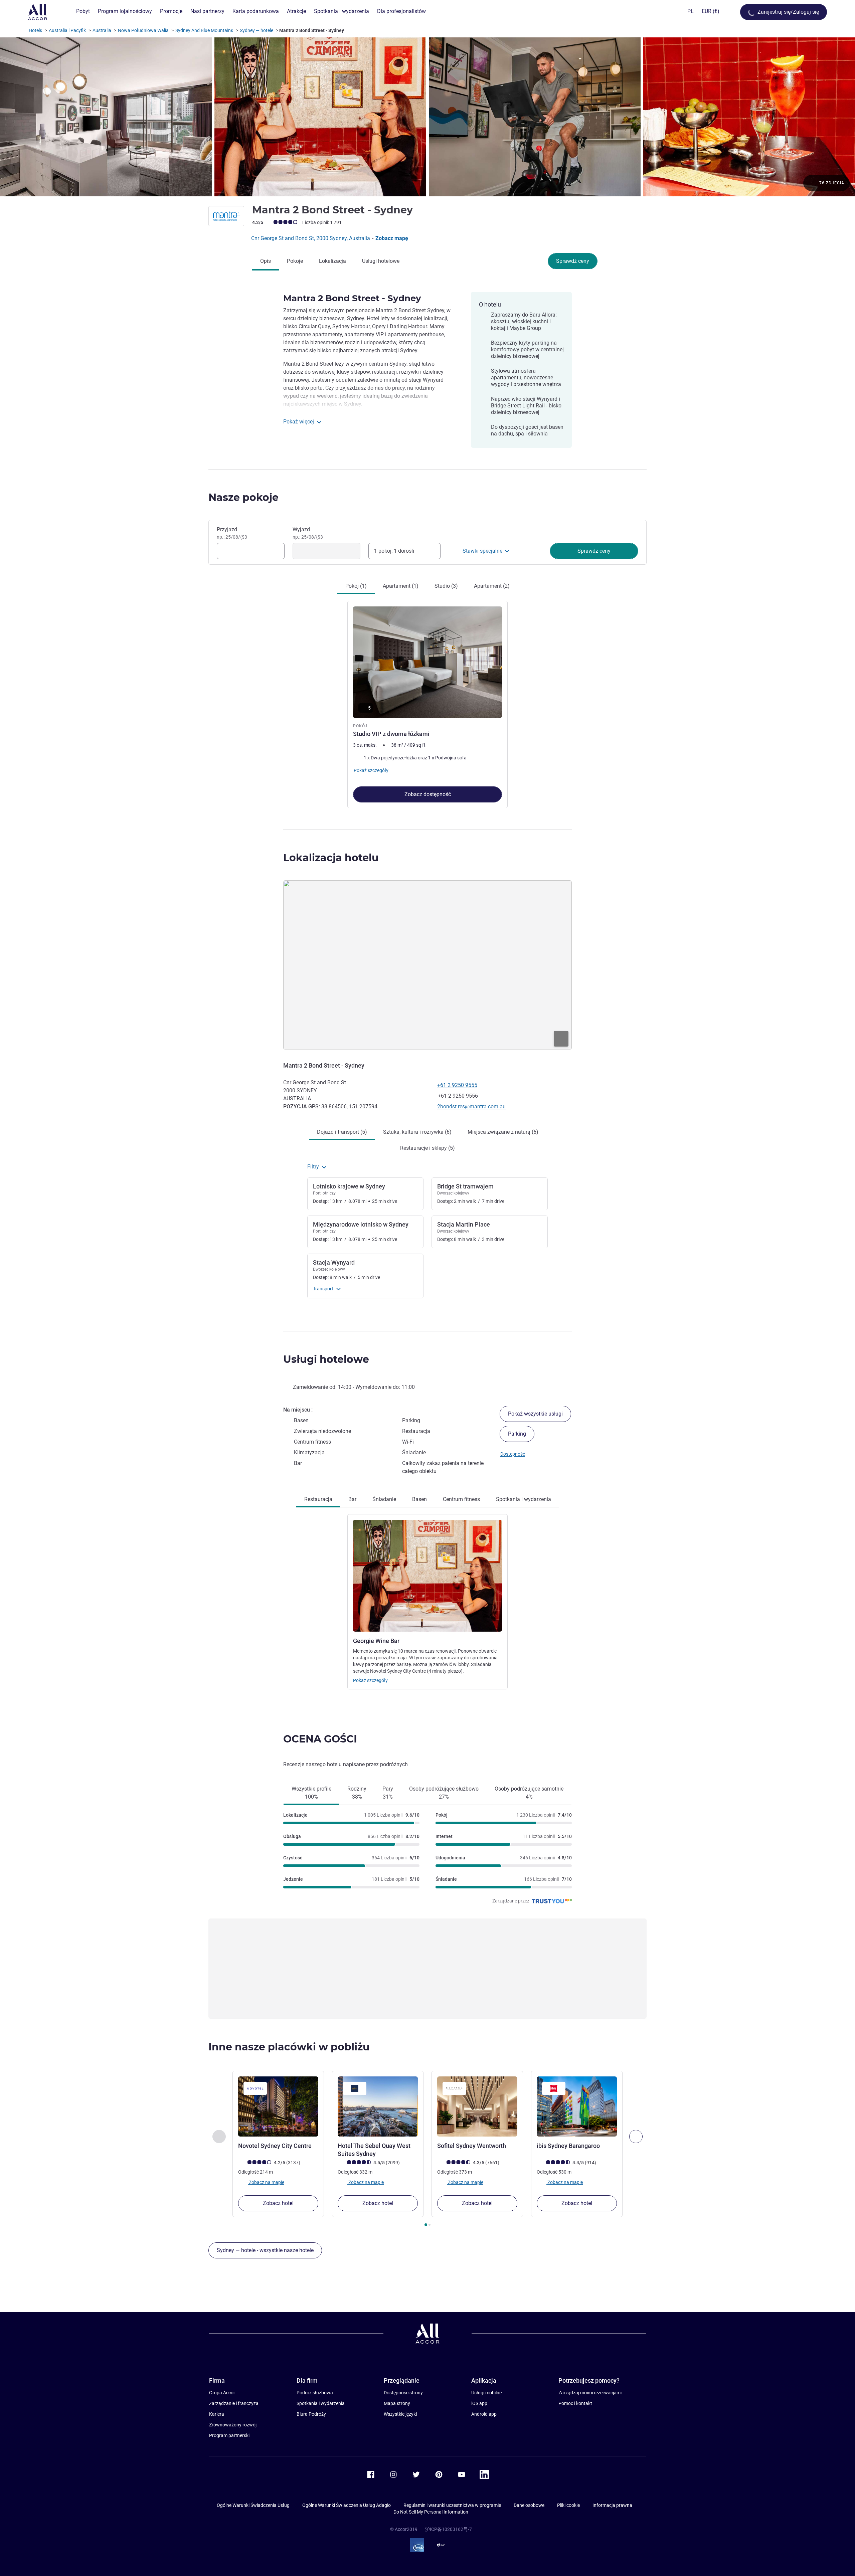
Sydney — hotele (256, 30)
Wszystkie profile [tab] (311, 1793)
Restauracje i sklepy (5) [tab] (427, 1148)
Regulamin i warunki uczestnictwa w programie (452, 2505)
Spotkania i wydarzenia (321, 2403)
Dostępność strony (403, 2393)
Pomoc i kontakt (575, 2403)
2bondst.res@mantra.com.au (471, 1107)
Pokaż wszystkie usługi (535, 1414)
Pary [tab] (388, 1793)
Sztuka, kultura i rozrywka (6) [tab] (417, 1132)
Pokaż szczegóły (370, 1680)
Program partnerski (229, 2435)
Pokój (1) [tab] (356, 586)
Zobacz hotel (278, 2203)
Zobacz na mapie (266, 2182)
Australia (102, 30)
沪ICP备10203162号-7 (449, 2529)
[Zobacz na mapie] (427, 965)
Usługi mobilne (486, 2393)
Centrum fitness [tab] (461, 1499)
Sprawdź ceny (573, 261)
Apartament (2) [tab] (492, 586)
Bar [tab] (352, 1499)
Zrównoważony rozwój (233, 2425)
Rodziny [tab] (357, 1793)
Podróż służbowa (315, 2393)
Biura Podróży (311, 2414)
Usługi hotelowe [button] (326, 1359)
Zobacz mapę (392, 238)
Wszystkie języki (400, 2414)
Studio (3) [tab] (446, 586)
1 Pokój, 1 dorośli (394, 551)
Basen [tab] (419, 1499)
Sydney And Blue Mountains (204, 30)
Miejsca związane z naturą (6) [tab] (503, 1132)
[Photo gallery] (427, 117)
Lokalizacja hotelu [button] (331, 858)
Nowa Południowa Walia (143, 30)
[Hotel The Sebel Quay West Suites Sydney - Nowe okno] (378, 2106)
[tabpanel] (427, 701)
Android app (484, 2414)
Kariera (217, 2414)
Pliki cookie (568, 2505)
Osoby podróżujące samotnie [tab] (529, 1793)
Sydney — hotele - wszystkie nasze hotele (265, 2250)
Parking (517, 1434)
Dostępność (513, 1454)
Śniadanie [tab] (384, 1499)
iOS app (479, 2403)
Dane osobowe (529, 2505)
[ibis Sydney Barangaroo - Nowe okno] (577, 2106)
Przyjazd (232, 533)
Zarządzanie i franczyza (234, 2403)
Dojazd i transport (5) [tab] (342, 1132)
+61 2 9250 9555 (457, 1085)
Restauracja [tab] (318, 1499)
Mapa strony (397, 2403)
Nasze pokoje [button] (243, 497)
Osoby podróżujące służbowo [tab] (444, 1793)
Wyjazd (308, 533)
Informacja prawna (612, 2505)
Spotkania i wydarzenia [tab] (524, 1499)
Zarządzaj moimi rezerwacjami (590, 2393)
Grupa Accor (222, 2393)
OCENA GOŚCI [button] (320, 1739)
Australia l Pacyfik (67, 30)
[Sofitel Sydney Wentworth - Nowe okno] (477, 2106)
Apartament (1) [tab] (401, 586)
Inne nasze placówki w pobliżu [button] (289, 2047)
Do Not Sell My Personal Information (431, 2512)
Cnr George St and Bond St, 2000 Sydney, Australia (311, 238)
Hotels (35, 30)
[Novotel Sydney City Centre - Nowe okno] (278, 2106)
